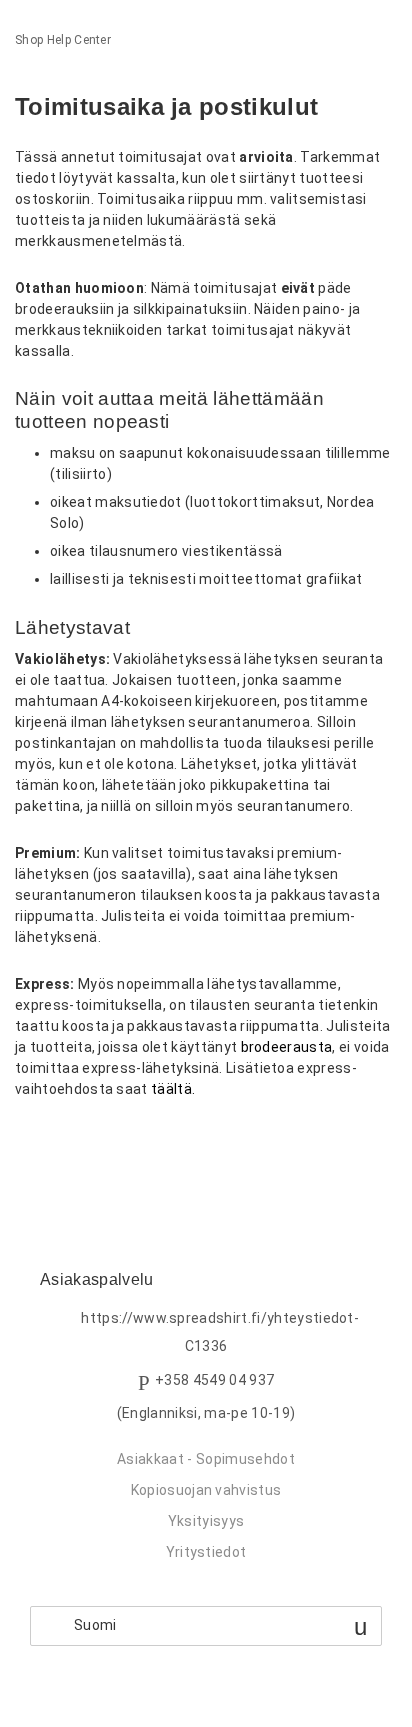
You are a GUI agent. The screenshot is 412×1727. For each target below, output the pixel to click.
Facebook (30, 1142)
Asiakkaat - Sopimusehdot (206, 1459)
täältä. (173, 1089)
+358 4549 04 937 (214, 1380)
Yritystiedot (206, 1552)
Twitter (64, 1142)
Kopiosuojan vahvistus (206, 1490)
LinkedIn (99, 1142)
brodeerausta (287, 1047)
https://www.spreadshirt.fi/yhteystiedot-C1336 (220, 1332)
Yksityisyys (206, 1521)
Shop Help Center (63, 40)
